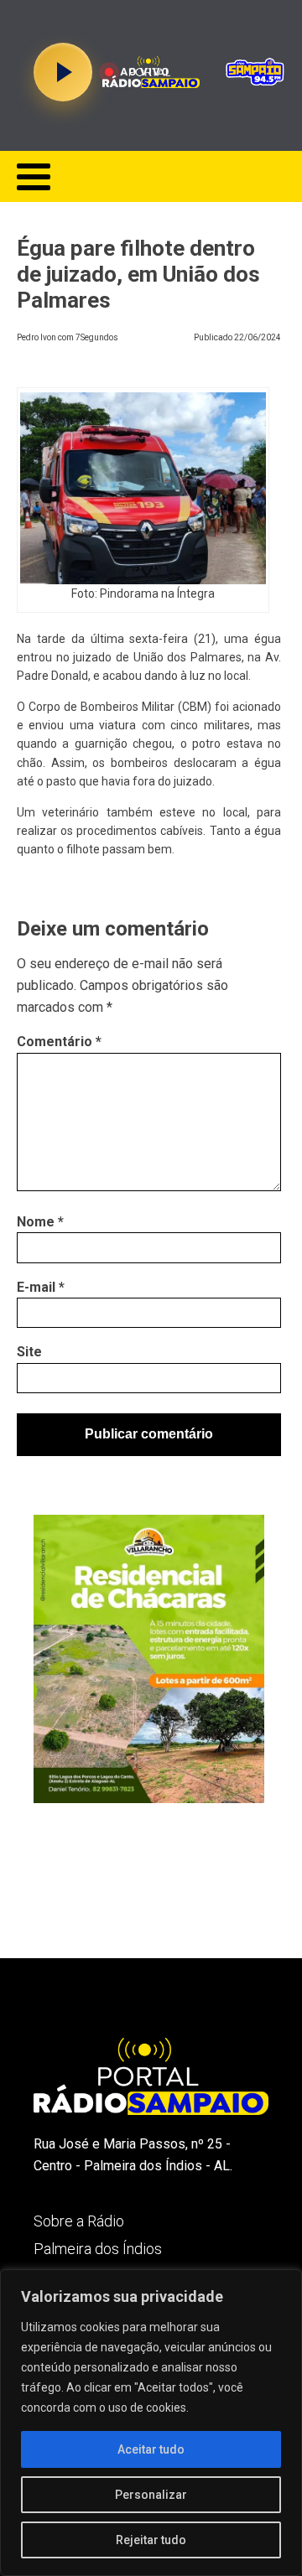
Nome (40, 1222)
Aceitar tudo (151, 2449)
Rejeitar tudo (151, 2540)
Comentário (59, 1042)
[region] (151, 2423)
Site (29, 1352)
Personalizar (151, 2495)
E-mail (41, 1287)
